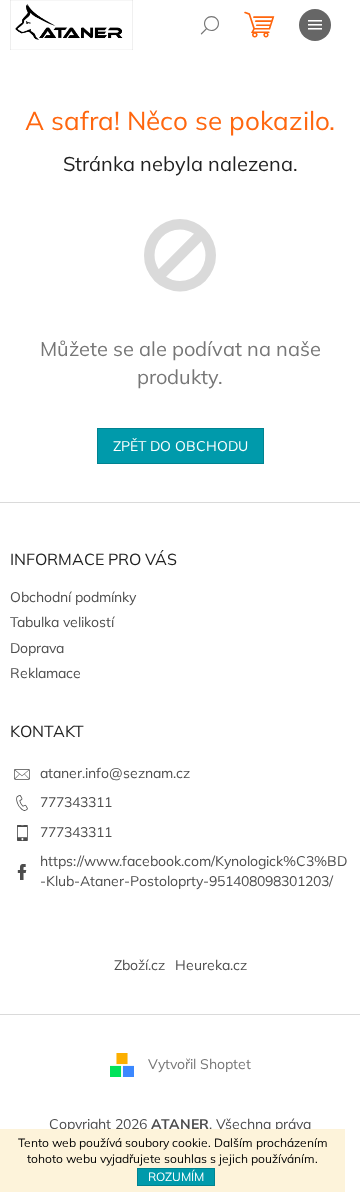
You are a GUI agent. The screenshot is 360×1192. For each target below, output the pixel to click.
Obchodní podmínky (73, 597)
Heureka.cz (211, 965)
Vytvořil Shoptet (199, 1064)
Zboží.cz (139, 965)
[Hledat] (210, 25)
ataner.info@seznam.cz (115, 773)
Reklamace (45, 673)
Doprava (37, 648)
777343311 (76, 802)
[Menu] (315, 25)
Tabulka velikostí (62, 622)
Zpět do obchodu (180, 446)
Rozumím (176, 1176)
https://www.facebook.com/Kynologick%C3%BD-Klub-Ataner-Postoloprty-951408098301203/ (193, 870)
